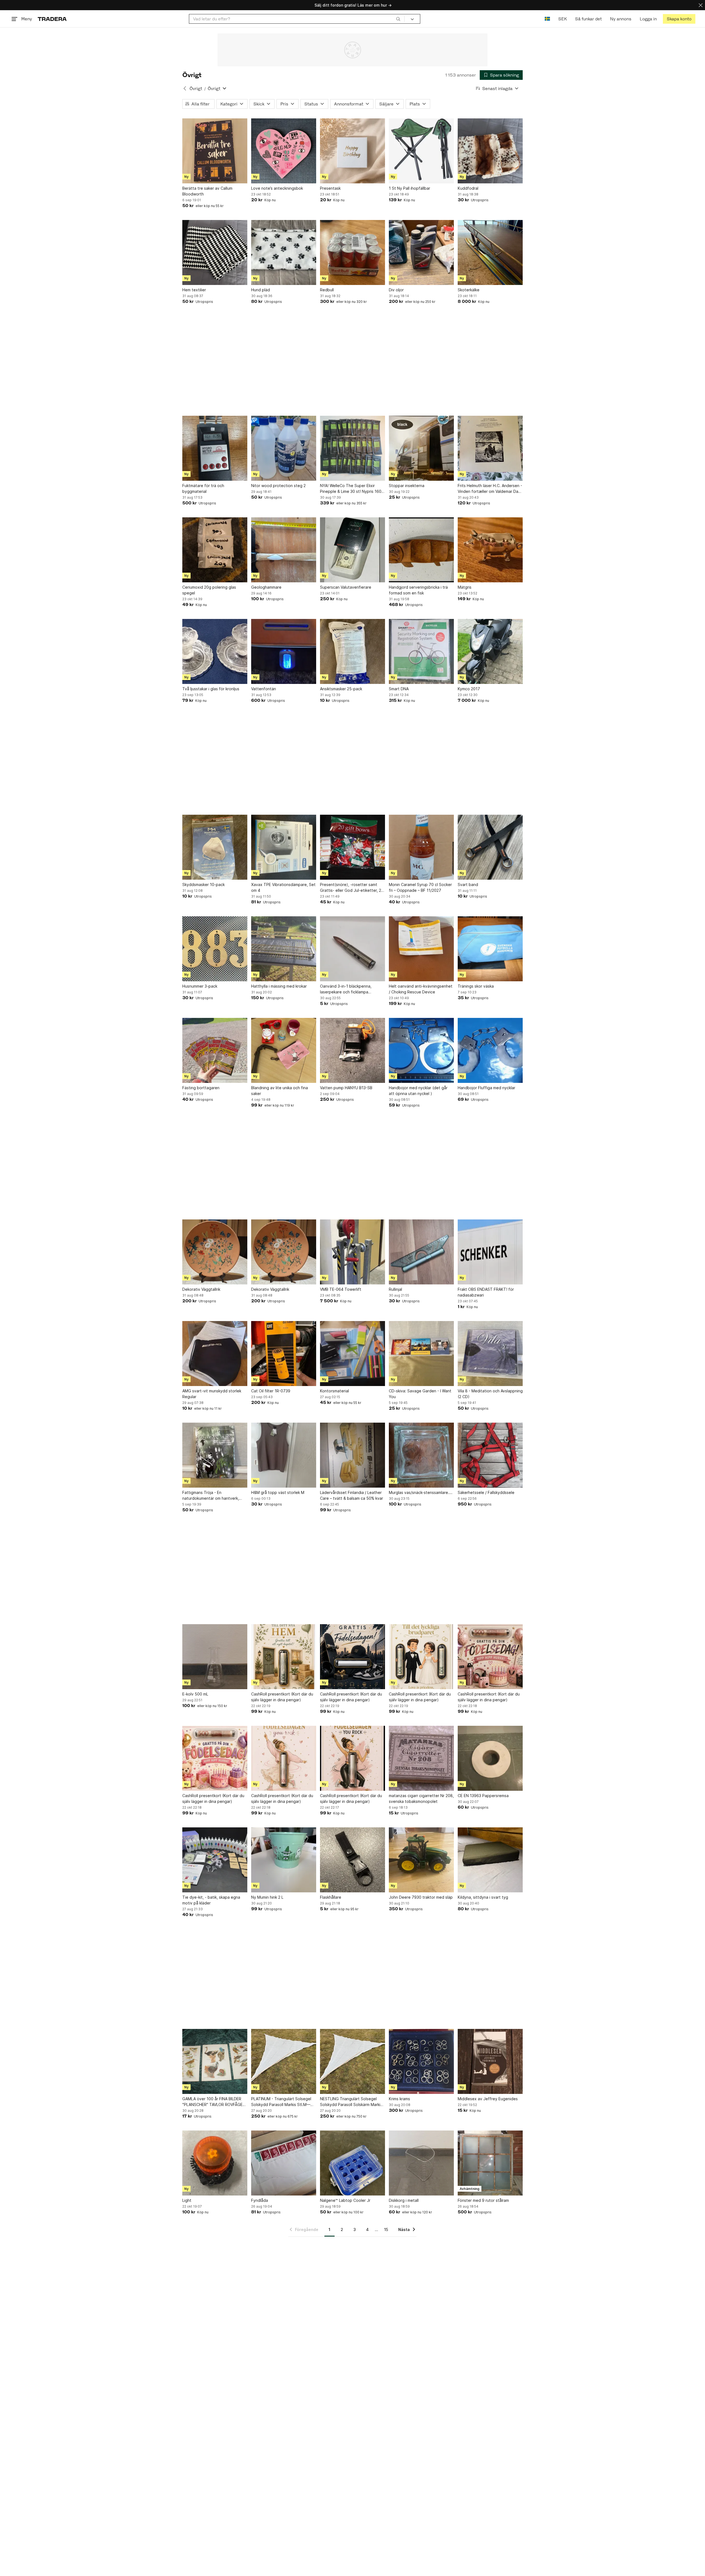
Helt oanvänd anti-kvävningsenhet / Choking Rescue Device (421, 989)
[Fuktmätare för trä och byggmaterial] (215, 448)
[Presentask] (352, 151)
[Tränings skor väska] (490, 949)
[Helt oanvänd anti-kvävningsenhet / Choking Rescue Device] (421, 949)
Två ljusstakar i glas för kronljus (211, 689)
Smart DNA (399, 689)
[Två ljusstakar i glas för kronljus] (215, 651)
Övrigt (196, 89)
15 (386, 2229)
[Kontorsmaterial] (352, 1354)
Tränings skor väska (476, 986)
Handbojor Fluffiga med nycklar (486, 1088)
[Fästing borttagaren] (215, 1050)
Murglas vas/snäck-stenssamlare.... (421, 1492)
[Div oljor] (421, 252)
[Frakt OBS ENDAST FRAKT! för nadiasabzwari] (490, 1252)
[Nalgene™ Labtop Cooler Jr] (352, 2163)
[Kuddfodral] (490, 151)
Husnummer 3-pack (200, 986)
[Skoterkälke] (490, 252)
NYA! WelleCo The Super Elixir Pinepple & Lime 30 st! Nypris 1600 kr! (352, 489)
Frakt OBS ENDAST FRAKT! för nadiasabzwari (486, 1292)
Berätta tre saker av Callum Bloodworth (207, 191)
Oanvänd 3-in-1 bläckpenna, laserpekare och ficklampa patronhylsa (346, 989)
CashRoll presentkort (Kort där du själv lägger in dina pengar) (282, 1697)
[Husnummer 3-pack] (215, 949)
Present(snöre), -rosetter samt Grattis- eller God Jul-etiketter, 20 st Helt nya (352, 888)
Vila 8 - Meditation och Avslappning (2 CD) (490, 1394)
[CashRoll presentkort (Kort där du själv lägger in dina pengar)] (284, 1657)
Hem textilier (194, 290)
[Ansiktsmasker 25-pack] (352, 651)
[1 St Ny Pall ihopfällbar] (421, 151)
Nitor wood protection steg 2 (278, 486)
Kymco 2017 (469, 689)
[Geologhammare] (284, 550)
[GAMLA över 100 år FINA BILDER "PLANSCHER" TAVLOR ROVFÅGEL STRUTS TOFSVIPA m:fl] (215, 2061)
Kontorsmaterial (334, 1391)
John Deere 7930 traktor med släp (421, 1897)
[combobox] (297, 19)
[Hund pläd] (284, 252)
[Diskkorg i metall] (421, 2163)
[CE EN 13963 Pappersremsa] (490, 1758)
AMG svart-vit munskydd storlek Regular (212, 1394)
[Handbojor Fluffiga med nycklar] (490, 1050)
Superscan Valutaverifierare (346, 587)
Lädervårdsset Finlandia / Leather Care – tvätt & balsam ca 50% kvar (352, 1495)
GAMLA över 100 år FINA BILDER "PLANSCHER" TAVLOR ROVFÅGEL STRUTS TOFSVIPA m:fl (213, 2102)
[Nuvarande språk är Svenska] (547, 19)
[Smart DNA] (421, 651)
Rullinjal (395, 1289)
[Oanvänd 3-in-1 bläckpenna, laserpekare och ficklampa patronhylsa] (352, 949)
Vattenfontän (264, 689)
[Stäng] (701, 5)
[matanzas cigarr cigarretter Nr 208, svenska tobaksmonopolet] (421, 1758)
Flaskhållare (331, 1897)
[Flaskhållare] (352, 1860)
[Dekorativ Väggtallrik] (215, 1252)
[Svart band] (490, 847)
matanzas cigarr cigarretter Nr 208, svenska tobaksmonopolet (421, 1798)
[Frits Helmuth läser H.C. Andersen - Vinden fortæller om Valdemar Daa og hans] (490, 448)
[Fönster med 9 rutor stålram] (490, 2163)
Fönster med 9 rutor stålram (483, 2200)
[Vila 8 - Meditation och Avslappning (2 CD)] (490, 1354)
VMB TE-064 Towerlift (341, 1289)
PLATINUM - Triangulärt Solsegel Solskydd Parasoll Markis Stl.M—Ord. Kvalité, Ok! (281, 2102)
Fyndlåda (260, 2200)
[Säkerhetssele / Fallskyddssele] (490, 1455)
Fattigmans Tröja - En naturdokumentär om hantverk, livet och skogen (211, 1496)
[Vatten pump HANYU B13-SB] (352, 1050)
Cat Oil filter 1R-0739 (271, 1391)
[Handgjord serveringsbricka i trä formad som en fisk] (421, 550)
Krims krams (399, 2099)
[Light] (215, 2163)
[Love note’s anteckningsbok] (284, 151)
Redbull (327, 290)
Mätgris (465, 587)
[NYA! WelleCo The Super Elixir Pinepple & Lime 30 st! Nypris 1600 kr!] (352, 448)
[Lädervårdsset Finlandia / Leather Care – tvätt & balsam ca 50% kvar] (352, 1455)
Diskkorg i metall (404, 2200)
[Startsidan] (52, 19)
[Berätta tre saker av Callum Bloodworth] (215, 151)
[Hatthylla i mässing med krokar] (284, 949)
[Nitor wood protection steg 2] (284, 448)
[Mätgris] (490, 550)
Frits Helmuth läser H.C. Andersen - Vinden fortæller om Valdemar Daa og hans (490, 489)
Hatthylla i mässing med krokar (279, 986)
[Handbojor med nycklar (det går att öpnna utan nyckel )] (421, 1050)
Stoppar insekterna (407, 486)
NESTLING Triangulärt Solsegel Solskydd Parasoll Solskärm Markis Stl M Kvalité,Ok (351, 2102)
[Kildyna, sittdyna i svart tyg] (490, 1860)
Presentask (330, 188)
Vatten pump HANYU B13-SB (346, 1088)
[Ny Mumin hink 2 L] (284, 1860)
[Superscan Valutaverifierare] (352, 550)
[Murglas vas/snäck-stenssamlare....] (421, 1455)
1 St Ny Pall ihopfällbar (410, 188)
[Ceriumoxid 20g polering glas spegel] (215, 550)
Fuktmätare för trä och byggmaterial (203, 488)
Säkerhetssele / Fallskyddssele (486, 1492)
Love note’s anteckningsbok (277, 188)
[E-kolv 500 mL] (215, 1657)
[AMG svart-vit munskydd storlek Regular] (215, 1354)
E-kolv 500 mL (195, 1694)
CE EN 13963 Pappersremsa (483, 1796)
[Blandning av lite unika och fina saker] (284, 1050)
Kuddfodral (468, 188)
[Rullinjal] (421, 1252)
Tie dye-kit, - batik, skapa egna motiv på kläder (211, 1900)
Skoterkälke (469, 290)
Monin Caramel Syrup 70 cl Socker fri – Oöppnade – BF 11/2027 (420, 887)
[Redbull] (352, 252)
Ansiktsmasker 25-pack (341, 689)
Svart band (468, 885)
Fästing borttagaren (201, 1088)
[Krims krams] (421, 2061)
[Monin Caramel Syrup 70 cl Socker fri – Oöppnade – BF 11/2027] (421, 847)
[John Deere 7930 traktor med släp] (421, 1860)
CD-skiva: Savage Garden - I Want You (420, 1394)
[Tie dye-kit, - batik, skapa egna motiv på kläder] (215, 1860)
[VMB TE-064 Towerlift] (352, 1252)
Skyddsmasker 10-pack (204, 885)
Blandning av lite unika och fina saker (280, 1091)
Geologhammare (266, 587)
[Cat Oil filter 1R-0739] (284, 1354)
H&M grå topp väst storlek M (278, 1492)
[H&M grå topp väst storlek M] (284, 1455)
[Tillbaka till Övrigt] (185, 88)
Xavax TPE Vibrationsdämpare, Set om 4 (283, 887)
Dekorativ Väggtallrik (201, 1289)
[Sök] (398, 19)
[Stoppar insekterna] (421, 448)
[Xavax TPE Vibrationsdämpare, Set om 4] (284, 847)
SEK (562, 19)
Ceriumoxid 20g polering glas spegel (209, 590)
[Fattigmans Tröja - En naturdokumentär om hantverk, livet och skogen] (215, 1455)
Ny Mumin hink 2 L (267, 1897)
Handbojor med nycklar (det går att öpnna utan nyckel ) (418, 1091)
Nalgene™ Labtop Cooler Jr (345, 2200)
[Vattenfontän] (284, 651)
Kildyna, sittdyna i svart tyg (483, 1897)
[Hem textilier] (215, 252)
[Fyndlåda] (284, 2163)
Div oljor (396, 290)
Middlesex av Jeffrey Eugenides (488, 2099)
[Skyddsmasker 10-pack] (215, 847)
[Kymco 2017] (490, 651)
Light (187, 2200)
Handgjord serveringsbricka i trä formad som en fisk (418, 590)
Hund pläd (261, 290)
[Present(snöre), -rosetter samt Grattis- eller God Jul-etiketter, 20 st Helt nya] (352, 847)
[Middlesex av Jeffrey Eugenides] (490, 2061)
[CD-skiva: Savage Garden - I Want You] (421, 1354)
